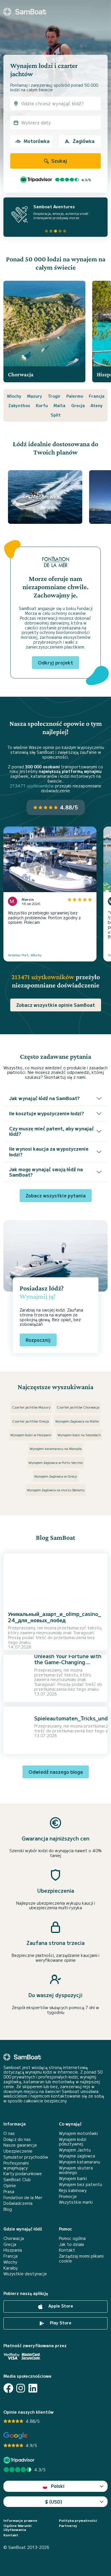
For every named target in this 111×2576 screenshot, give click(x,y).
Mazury (35, 396)
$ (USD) (54, 2502)
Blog (8, 2209)
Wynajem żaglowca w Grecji (55, 1476)
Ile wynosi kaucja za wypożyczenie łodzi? (49, 1151)
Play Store (60, 2323)
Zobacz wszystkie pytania (56, 1195)
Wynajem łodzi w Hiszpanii (31, 1435)
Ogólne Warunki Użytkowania (18, 2528)
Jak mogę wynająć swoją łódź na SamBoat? (46, 1172)
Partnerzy (68, 2526)
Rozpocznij (38, 1340)
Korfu (42, 405)
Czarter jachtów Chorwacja (78, 1407)
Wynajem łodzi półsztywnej (73, 2142)
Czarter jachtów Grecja (31, 1421)
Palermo (75, 396)
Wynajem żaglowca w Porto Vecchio (56, 1462)
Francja (97, 396)
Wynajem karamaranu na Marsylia (56, 1448)
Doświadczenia (18, 2203)
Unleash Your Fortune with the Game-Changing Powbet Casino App (68, 1662)
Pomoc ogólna (72, 2238)
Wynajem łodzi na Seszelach (79, 1435)
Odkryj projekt (55, 662)
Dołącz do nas (17, 2139)
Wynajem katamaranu (80, 2162)
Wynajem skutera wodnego (76, 2170)
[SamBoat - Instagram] (21, 2388)
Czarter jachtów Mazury (31, 1407)
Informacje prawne (20, 2520)
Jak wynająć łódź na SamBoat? (44, 1098)
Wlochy (14, 396)
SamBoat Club (17, 2180)
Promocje (68, 2196)
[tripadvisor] (20, 2460)
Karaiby (11, 2268)
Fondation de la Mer (23, 2198)
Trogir (54, 396)
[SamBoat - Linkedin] (33, 2388)
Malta (59, 405)
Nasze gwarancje (20, 2145)
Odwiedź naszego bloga (56, 1772)
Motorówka (37, 141)
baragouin (84, 1633)
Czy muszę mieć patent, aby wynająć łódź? (52, 1131)
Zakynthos (19, 405)
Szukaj (59, 161)
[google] (16, 2436)
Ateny (97, 405)
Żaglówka (84, 141)
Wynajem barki (73, 2178)
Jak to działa (71, 2244)
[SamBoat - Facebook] (8, 2388)
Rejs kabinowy (73, 2190)
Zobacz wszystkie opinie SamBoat (56, 1005)
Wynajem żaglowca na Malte (77, 1421)
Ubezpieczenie (18, 2151)
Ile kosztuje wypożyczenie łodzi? (47, 1113)
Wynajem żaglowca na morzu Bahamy (56, 1490)
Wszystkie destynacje (25, 2274)
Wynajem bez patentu (81, 2184)
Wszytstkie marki (76, 2202)
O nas (9, 2133)
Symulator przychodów (26, 2157)
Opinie (10, 2186)
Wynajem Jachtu (75, 2150)
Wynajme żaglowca (77, 2156)
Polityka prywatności (78, 2520)
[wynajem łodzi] (25, 12)
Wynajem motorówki (78, 2133)
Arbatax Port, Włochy (25, 955)
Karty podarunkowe (23, 2174)
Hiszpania (13, 2250)
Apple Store (60, 2306)
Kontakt (67, 2250)
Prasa (9, 2192)
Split (56, 415)
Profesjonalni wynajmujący (16, 2165)
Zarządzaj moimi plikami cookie (81, 2258)
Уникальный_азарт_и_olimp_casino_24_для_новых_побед (55, 1617)
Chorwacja (14, 2238)
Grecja (78, 405)
